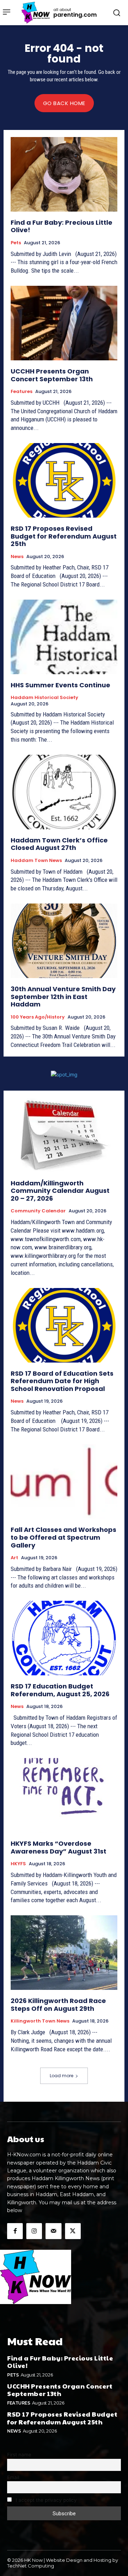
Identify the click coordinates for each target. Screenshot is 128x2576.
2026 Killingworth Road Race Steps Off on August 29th (58, 2005)
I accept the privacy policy (46, 2500)
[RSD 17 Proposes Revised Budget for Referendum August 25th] (64, 480)
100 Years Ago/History (38, 1017)
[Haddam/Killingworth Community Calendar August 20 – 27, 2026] (64, 1135)
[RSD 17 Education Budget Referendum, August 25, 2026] (64, 1638)
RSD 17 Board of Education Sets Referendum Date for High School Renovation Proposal (62, 1381)
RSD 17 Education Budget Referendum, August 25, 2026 (60, 1690)
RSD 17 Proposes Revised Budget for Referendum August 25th (64, 536)
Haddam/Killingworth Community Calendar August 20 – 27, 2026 (60, 1191)
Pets (16, 243)
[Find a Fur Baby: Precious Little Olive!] (64, 174)
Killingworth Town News (40, 2021)
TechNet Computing (31, 2566)
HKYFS (18, 1864)
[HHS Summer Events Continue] (64, 637)
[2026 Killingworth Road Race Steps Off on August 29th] (64, 1953)
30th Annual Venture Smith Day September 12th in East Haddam (63, 997)
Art (14, 1558)
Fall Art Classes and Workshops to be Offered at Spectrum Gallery (63, 1537)
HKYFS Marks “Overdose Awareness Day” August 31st (58, 1847)
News (17, 557)
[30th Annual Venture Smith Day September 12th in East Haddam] (64, 941)
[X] (73, 2231)
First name (19, 2455)
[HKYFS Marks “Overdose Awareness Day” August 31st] (64, 1795)
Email (13, 2477)
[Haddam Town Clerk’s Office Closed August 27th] (64, 792)
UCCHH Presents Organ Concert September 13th (52, 375)
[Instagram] (34, 2231)
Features (22, 392)
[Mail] (53, 2231)
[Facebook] (15, 2231)
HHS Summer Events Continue (60, 685)
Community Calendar (38, 1211)
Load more (62, 2076)
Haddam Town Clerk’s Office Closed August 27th (59, 844)
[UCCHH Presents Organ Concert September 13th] (64, 323)
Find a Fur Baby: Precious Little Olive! (62, 226)
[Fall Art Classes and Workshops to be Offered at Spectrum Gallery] (64, 1481)
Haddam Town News (36, 861)
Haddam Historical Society (44, 698)
